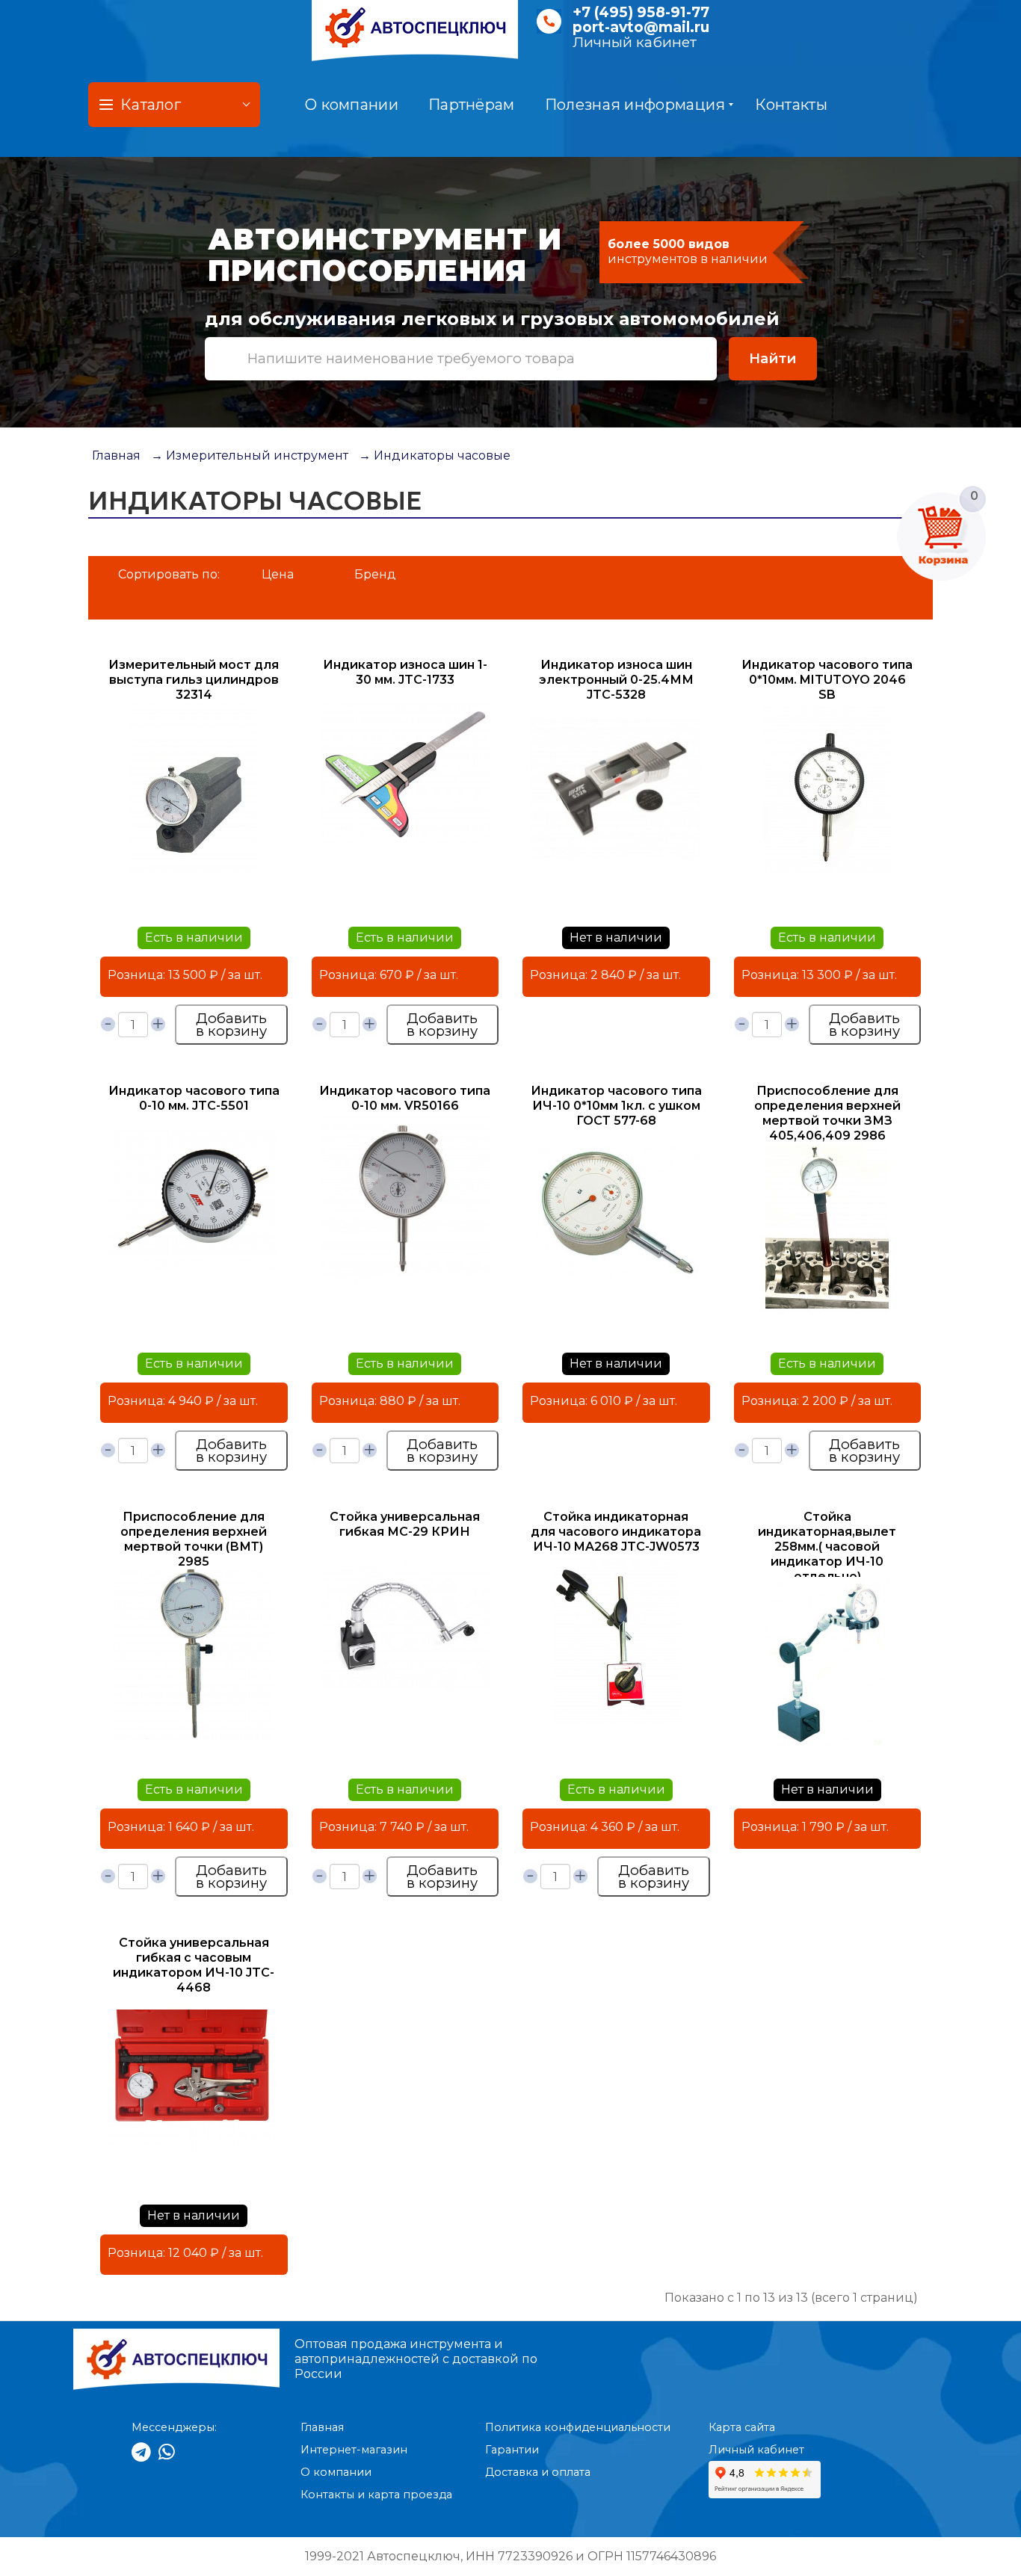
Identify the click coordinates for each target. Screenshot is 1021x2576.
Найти (773, 358)
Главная (116, 455)
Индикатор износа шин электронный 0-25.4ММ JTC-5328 (616, 680)
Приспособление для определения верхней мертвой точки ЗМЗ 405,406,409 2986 (827, 1113)
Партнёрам (472, 105)
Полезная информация (635, 105)
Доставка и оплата (538, 2472)
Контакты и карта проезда (376, 2495)
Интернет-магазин (354, 2450)
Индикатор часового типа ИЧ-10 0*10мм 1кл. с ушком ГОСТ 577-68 (616, 1106)
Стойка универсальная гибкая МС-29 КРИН (405, 1524)
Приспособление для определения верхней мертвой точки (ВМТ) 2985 (194, 1539)
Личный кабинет (635, 42)
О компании (352, 105)
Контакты (791, 105)
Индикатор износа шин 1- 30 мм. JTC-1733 (405, 672)
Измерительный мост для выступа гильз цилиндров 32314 (194, 680)
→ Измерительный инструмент (250, 455)
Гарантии (512, 2450)
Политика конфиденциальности (578, 2427)
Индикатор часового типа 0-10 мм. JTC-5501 (194, 1098)
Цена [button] (278, 574)
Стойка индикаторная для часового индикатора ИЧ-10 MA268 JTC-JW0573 (616, 1532)
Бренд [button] (375, 574)
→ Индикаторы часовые (435, 455)
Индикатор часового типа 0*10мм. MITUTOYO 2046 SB (827, 680)
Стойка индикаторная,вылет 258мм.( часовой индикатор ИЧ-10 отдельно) (827, 1547)
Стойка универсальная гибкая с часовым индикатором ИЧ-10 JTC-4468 (194, 1965)
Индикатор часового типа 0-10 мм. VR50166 (405, 1098)
